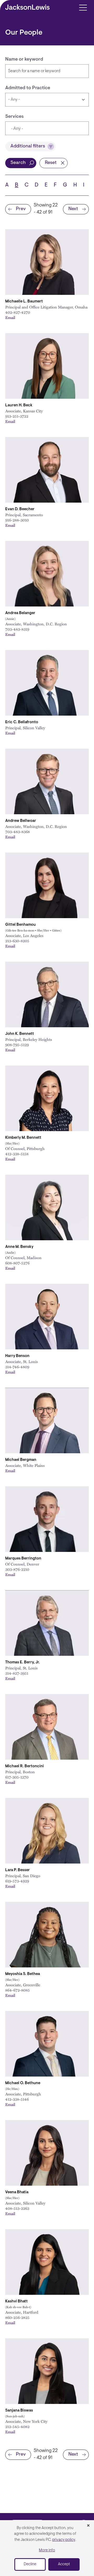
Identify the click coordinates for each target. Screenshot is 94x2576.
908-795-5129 (17, 1045)
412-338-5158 (17, 1154)
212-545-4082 (17, 2426)
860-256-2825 (17, 2317)
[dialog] (47, 2548)
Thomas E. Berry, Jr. (23, 1662)
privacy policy (64, 2540)
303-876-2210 (17, 1569)
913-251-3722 (17, 416)
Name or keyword (24, 60)
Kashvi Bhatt (16, 2301)
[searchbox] (36, 129)
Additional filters (28, 146)
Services (14, 117)
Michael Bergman (21, 1460)
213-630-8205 (17, 941)
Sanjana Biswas (19, 2411)
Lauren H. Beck (19, 405)
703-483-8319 (17, 629)
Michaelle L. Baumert (24, 302)
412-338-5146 (17, 2099)
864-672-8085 (17, 1990)
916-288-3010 (17, 520)
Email (10, 317)
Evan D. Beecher (20, 509)
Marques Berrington (23, 1559)
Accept (64, 2564)
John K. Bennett (20, 1034)
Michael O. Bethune (23, 2083)
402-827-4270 (18, 312)
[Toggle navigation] (83, 7)
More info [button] (47, 2550)
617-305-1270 (17, 1777)
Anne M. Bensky (19, 1247)
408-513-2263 (17, 2208)
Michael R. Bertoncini (25, 1766)
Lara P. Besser (17, 1870)
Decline (30, 2564)
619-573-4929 (17, 1881)
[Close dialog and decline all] (88, 2526)
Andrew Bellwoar (21, 821)
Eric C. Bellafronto (22, 722)
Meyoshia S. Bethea (23, 1974)
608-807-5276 (17, 1263)
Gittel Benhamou (20, 925)
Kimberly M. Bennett (23, 1138)
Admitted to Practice (28, 88)
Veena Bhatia (17, 2192)
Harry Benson (17, 1356)
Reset (51, 163)
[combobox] (47, 128)
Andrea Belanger (20, 613)
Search (18, 163)
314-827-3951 (17, 1673)
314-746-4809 (17, 1367)
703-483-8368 (17, 832)
